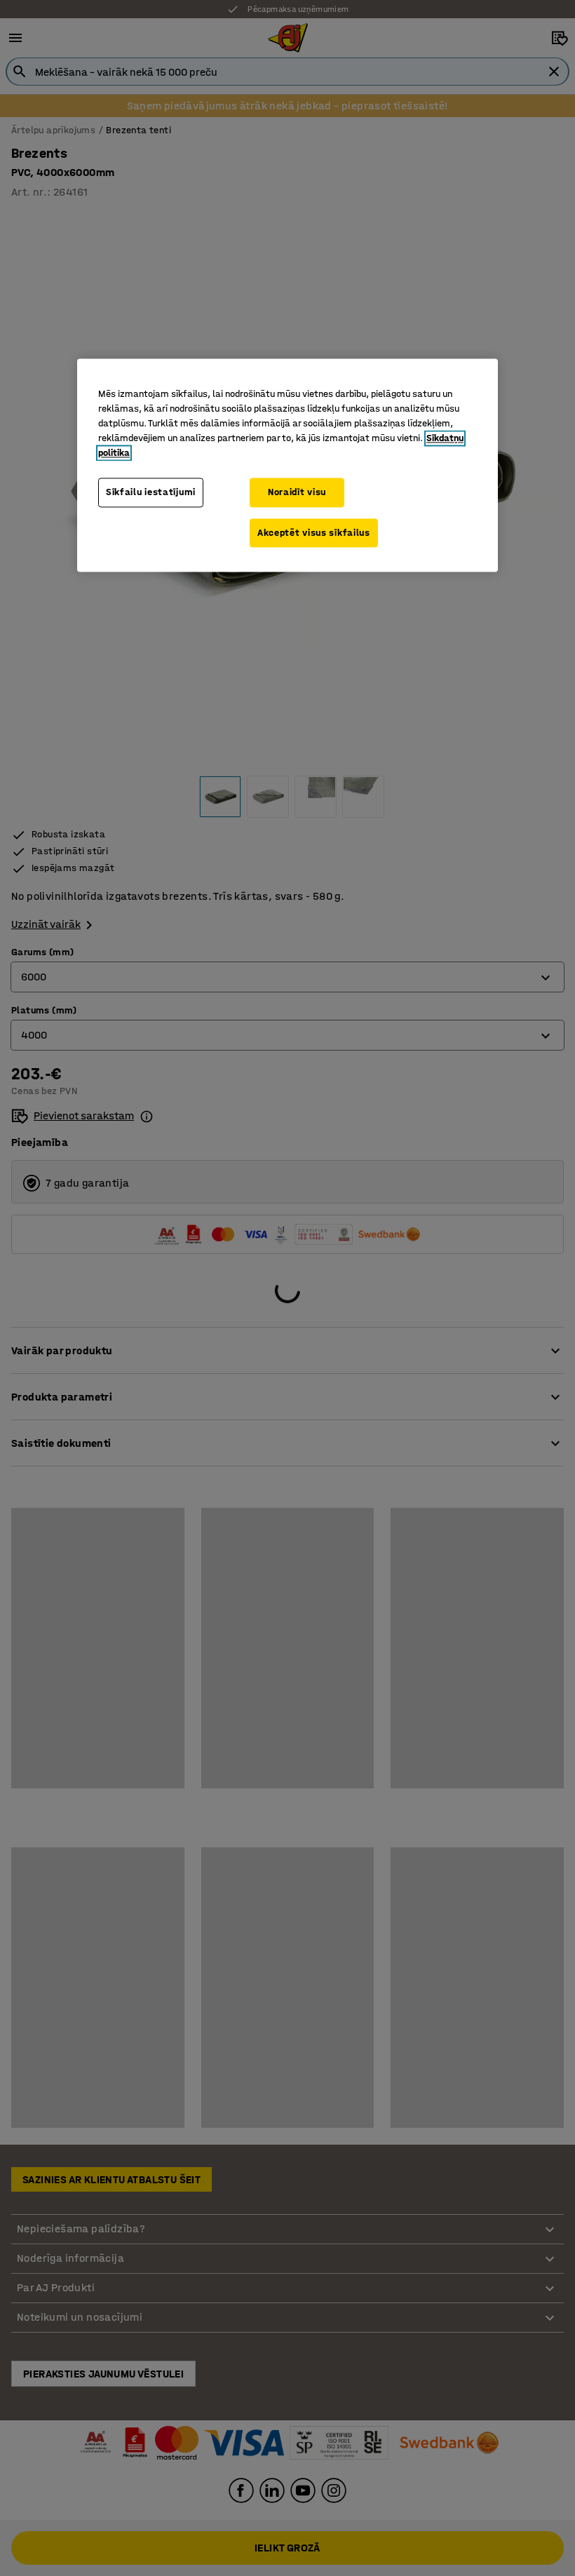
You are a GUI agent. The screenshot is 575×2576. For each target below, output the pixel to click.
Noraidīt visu (297, 492)
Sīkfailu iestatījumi (151, 492)
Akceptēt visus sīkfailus (314, 533)
